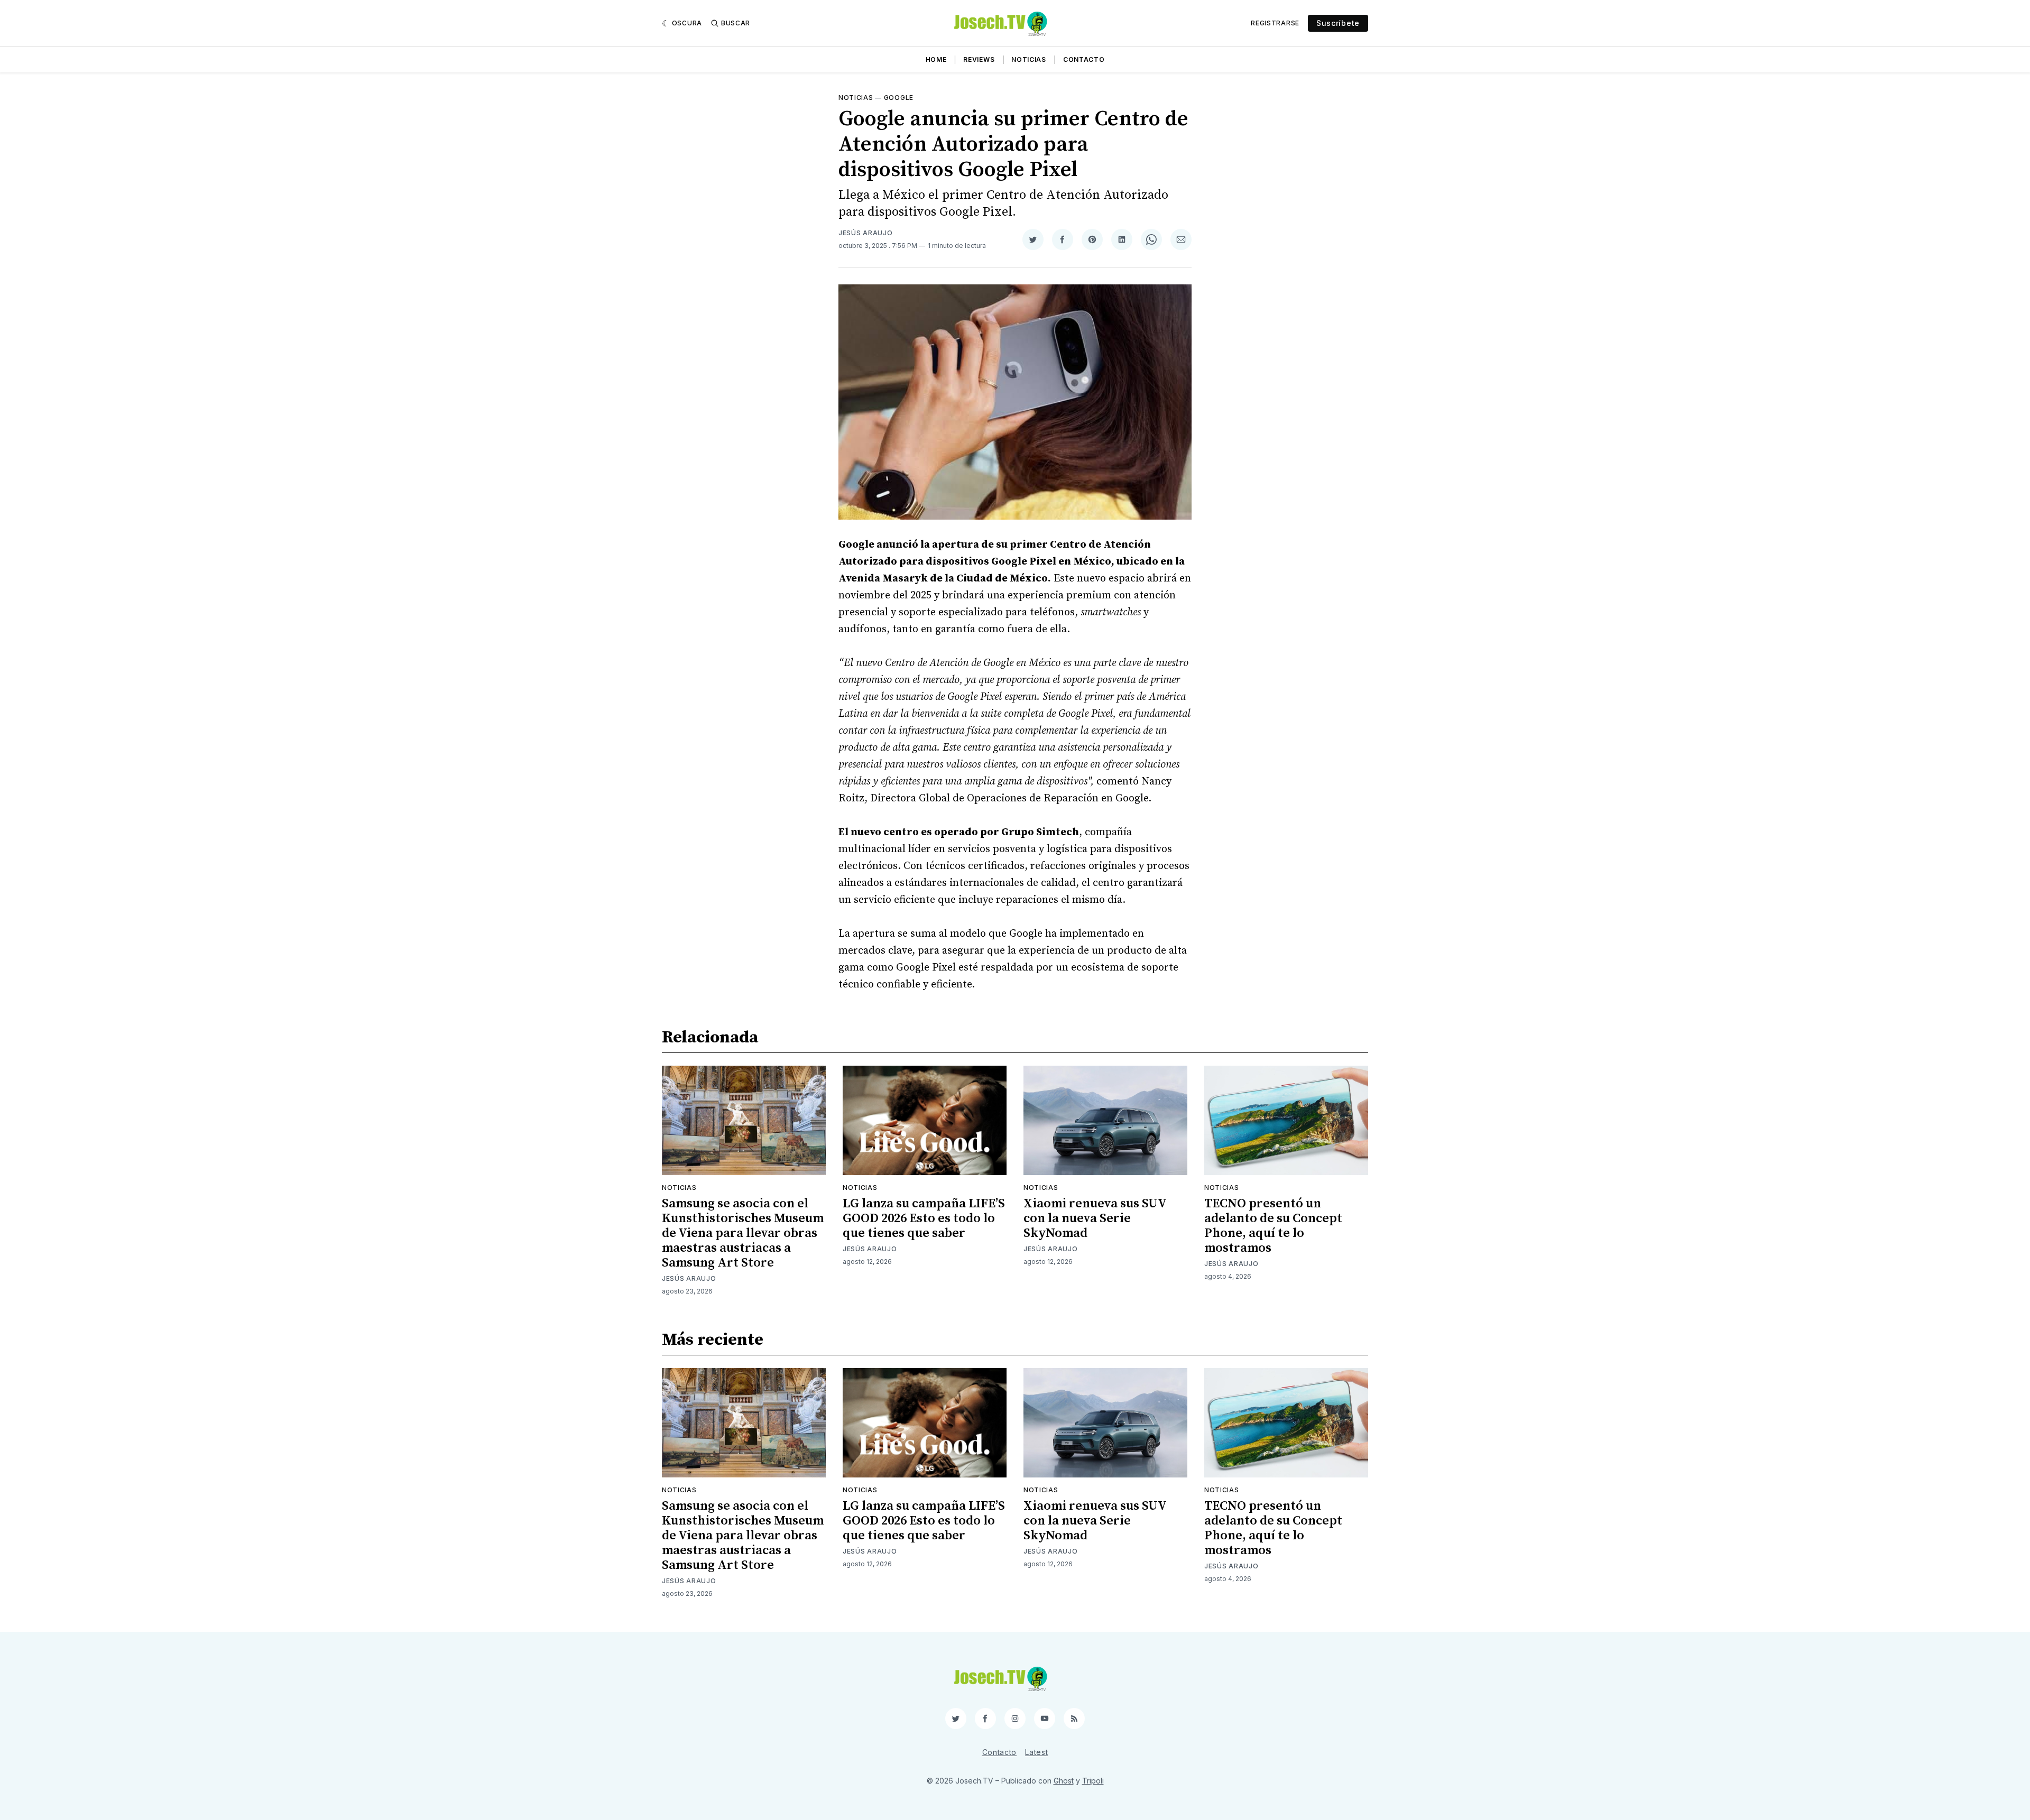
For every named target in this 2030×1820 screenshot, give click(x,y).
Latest (1036, 1752)
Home (936, 59)
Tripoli (1093, 1781)
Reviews (979, 59)
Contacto (1084, 59)
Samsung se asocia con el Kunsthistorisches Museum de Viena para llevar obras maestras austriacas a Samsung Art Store (743, 1233)
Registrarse (1275, 23)
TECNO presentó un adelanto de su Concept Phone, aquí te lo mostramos (1273, 1226)
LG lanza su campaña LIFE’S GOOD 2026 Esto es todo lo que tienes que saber (924, 1218)
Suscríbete (1338, 23)
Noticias (1029, 59)
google (899, 98)
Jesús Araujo (865, 233)
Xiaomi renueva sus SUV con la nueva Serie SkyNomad (1095, 1218)
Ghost (1064, 1781)
